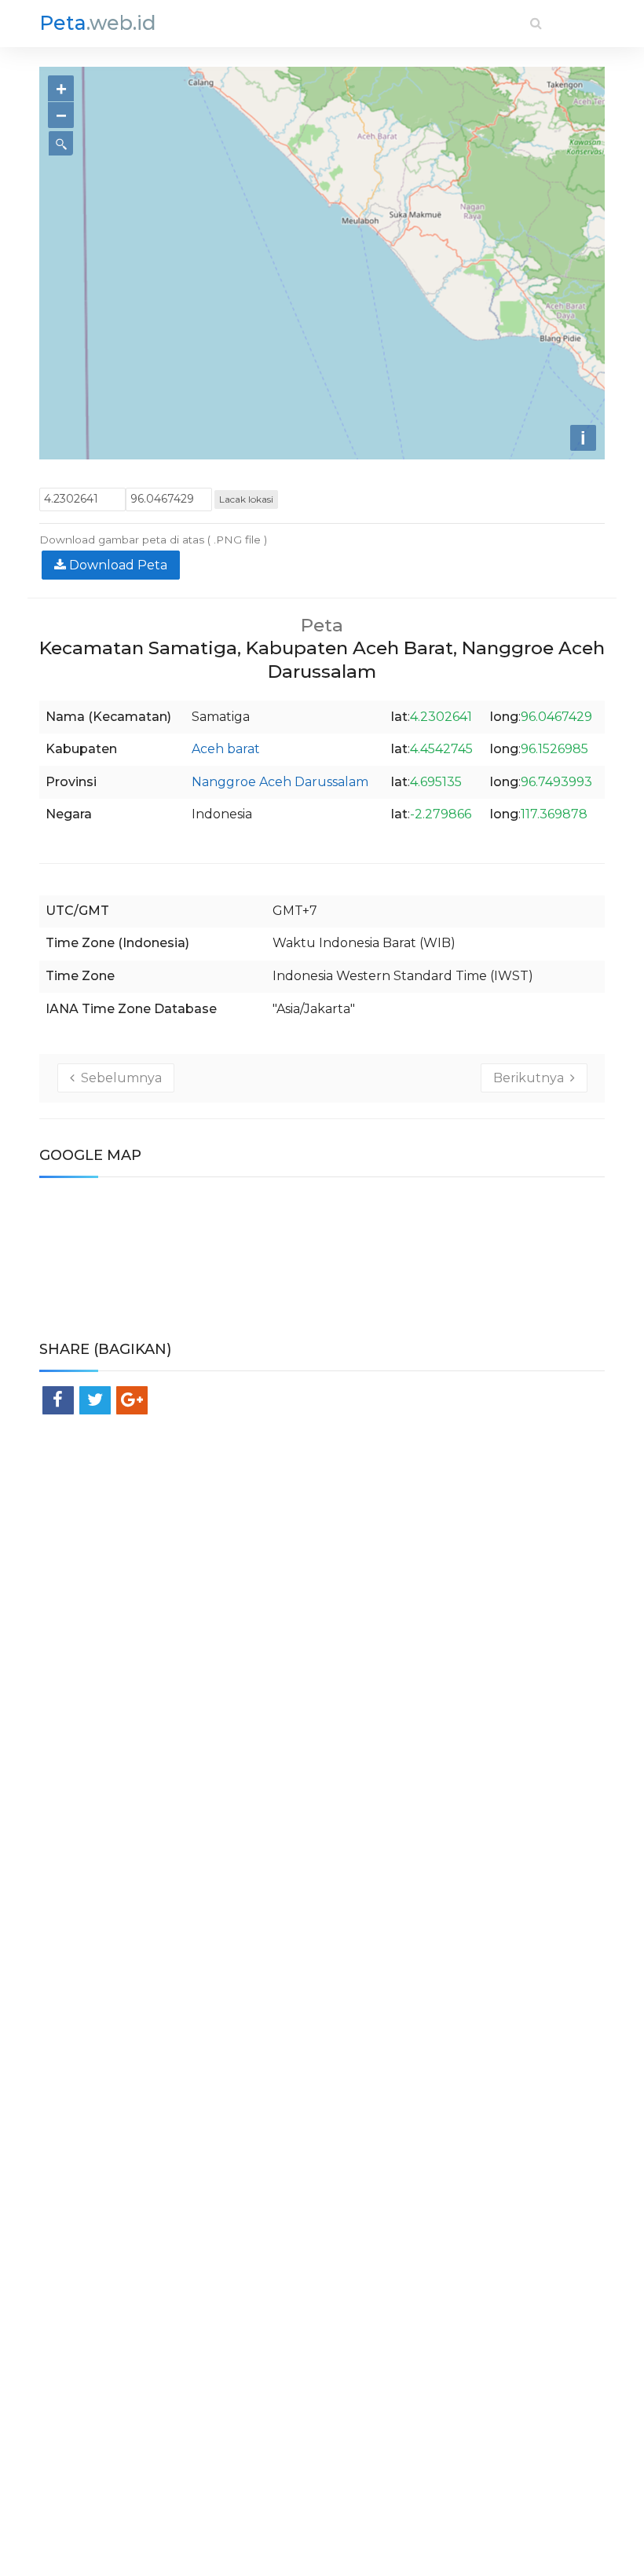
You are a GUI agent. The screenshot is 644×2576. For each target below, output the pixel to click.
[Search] (536, 23)
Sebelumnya (118, 1078)
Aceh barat (226, 749)
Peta (98, 23)
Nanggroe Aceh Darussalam (280, 782)
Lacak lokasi (246, 499)
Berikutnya (532, 1078)
